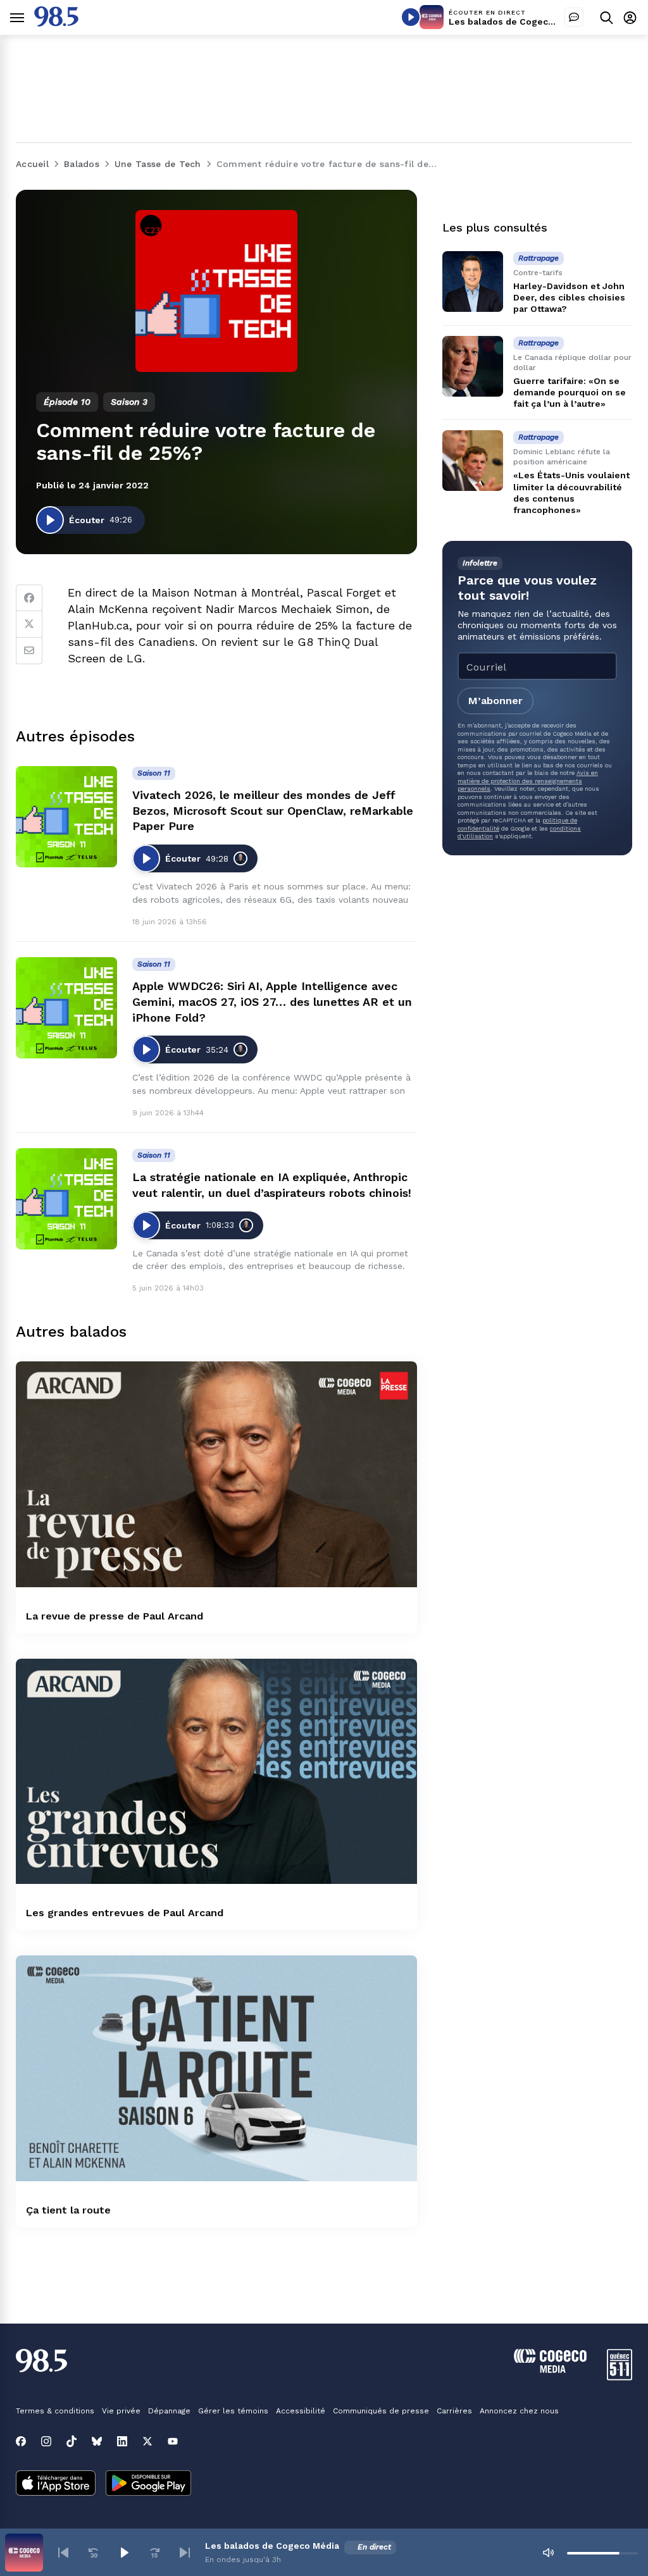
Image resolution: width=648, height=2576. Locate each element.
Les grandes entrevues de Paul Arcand (125, 1913)
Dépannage (169, 2411)
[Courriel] (29, 651)
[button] (63, 2553)
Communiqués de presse (381, 2411)
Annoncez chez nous (519, 2411)
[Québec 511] (620, 2377)
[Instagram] (46, 2441)
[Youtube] (173, 2441)
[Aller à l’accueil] (56, 23)
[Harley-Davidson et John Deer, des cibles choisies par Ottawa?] (473, 282)
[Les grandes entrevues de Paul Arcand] (216, 1772)
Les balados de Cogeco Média (516, 22)
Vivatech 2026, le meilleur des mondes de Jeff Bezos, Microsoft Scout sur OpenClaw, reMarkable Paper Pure (273, 811)
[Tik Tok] (72, 2441)
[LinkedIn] (122, 2441)
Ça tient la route (68, 2210)
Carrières (454, 2411)
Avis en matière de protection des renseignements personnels (528, 781)
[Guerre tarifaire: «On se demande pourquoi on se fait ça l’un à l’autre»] (473, 366)
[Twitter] (29, 624)
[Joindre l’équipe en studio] (574, 17)
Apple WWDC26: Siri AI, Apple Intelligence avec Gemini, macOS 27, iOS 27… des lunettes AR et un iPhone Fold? (272, 1002)
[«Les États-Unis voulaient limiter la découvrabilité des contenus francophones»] (473, 461)
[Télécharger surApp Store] (56, 2484)
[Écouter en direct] (411, 17)
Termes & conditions (55, 2411)
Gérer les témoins (233, 2411)
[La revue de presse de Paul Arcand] (216, 1474)
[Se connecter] (630, 17)
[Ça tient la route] (216, 2068)
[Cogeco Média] (550, 2369)
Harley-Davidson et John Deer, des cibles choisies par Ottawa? (569, 297)
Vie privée (121, 2411)
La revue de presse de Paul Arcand (115, 1616)
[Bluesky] (97, 2441)
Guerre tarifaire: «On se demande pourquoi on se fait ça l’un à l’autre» (570, 392)
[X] (147, 2441)
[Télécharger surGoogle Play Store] (148, 2484)
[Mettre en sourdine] (548, 2553)
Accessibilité (301, 2411)
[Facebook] (29, 598)
